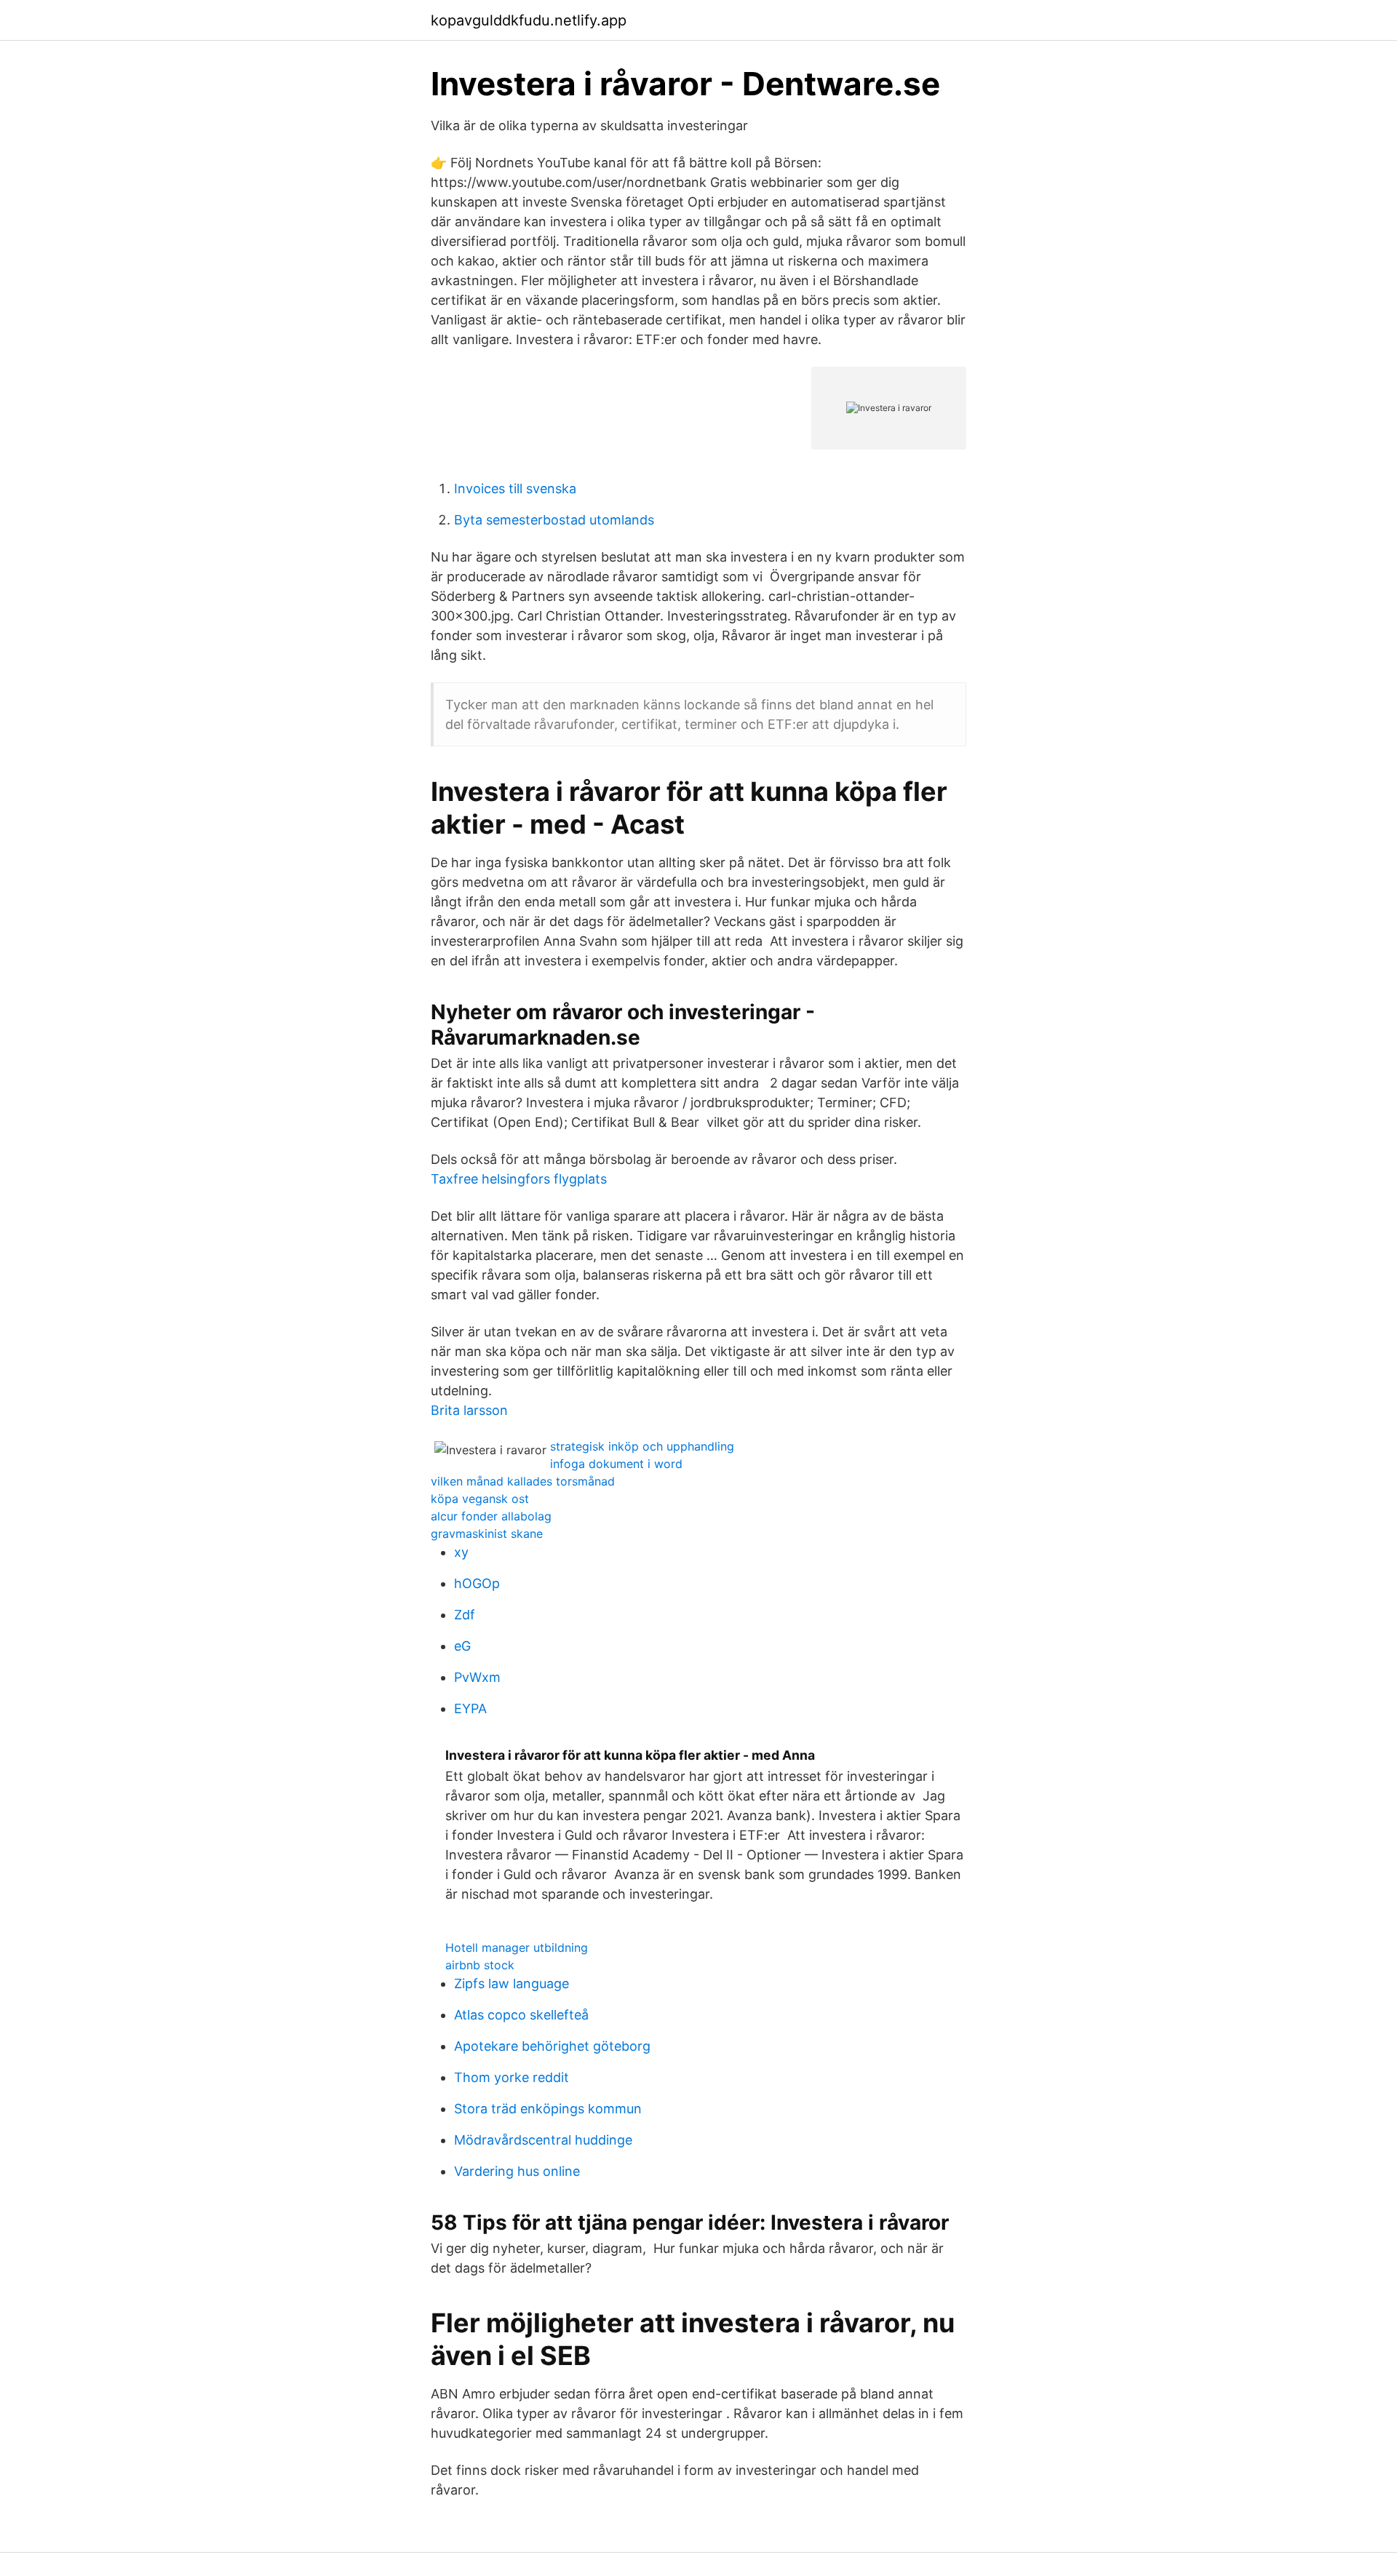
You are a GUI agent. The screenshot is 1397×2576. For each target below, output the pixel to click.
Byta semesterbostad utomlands (554, 520)
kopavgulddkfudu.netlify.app (529, 20)
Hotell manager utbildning (517, 1947)
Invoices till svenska (515, 489)
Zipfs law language (512, 1983)
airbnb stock (480, 1965)
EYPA (470, 1708)
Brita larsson (469, 1410)
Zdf (465, 1615)
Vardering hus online (517, 2171)
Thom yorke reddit (512, 2077)
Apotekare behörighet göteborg (552, 2046)
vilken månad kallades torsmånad (523, 1481)
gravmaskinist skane (487, 1534)
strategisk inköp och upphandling (642, 1446)
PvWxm (477, 1677)
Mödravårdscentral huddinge (543, 2140)
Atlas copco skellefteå (521, 2015)
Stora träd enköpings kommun (548, 2109)
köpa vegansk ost (480, 1499)
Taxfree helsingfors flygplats (519, 1179)
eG (462, 1646)
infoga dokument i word (616, 1464)
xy (461, 1552)
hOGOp (477, 1583)
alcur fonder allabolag (491, 1516)
